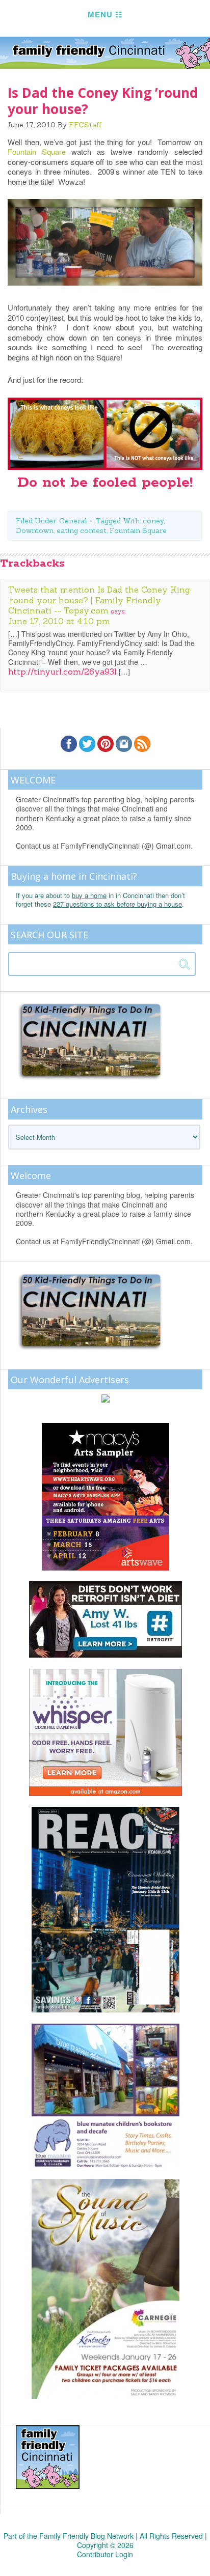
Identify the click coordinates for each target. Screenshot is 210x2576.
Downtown (35, 530)
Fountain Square (37, 151)
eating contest (82, 530)
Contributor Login (105, 2554)
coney (153, 521)
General (73, 521)
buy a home (89, 895)
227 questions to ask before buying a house (117, 904)
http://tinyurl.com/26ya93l (62, 671)
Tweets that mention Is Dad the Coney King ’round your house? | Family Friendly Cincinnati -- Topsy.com (99, 600)
